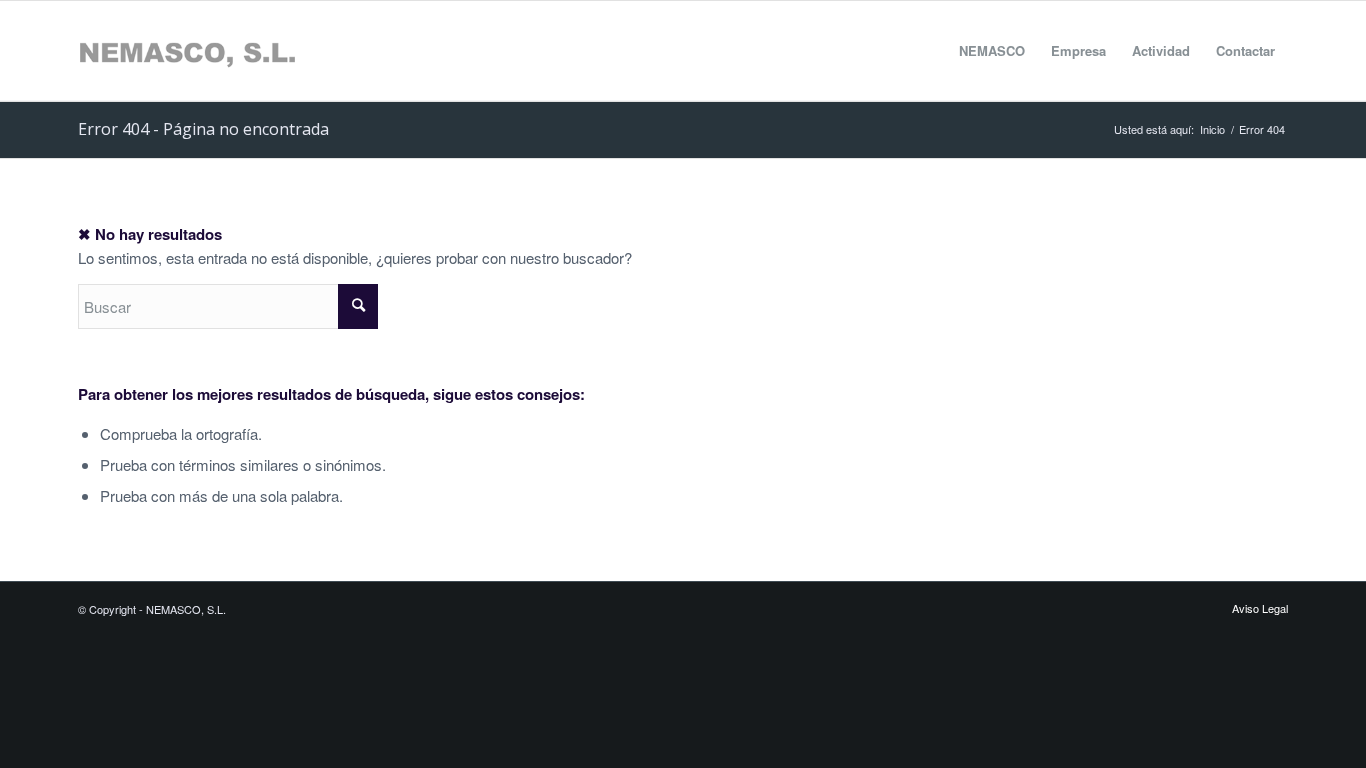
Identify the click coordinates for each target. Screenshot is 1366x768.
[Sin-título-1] (187, 51)
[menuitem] (992, 51)
